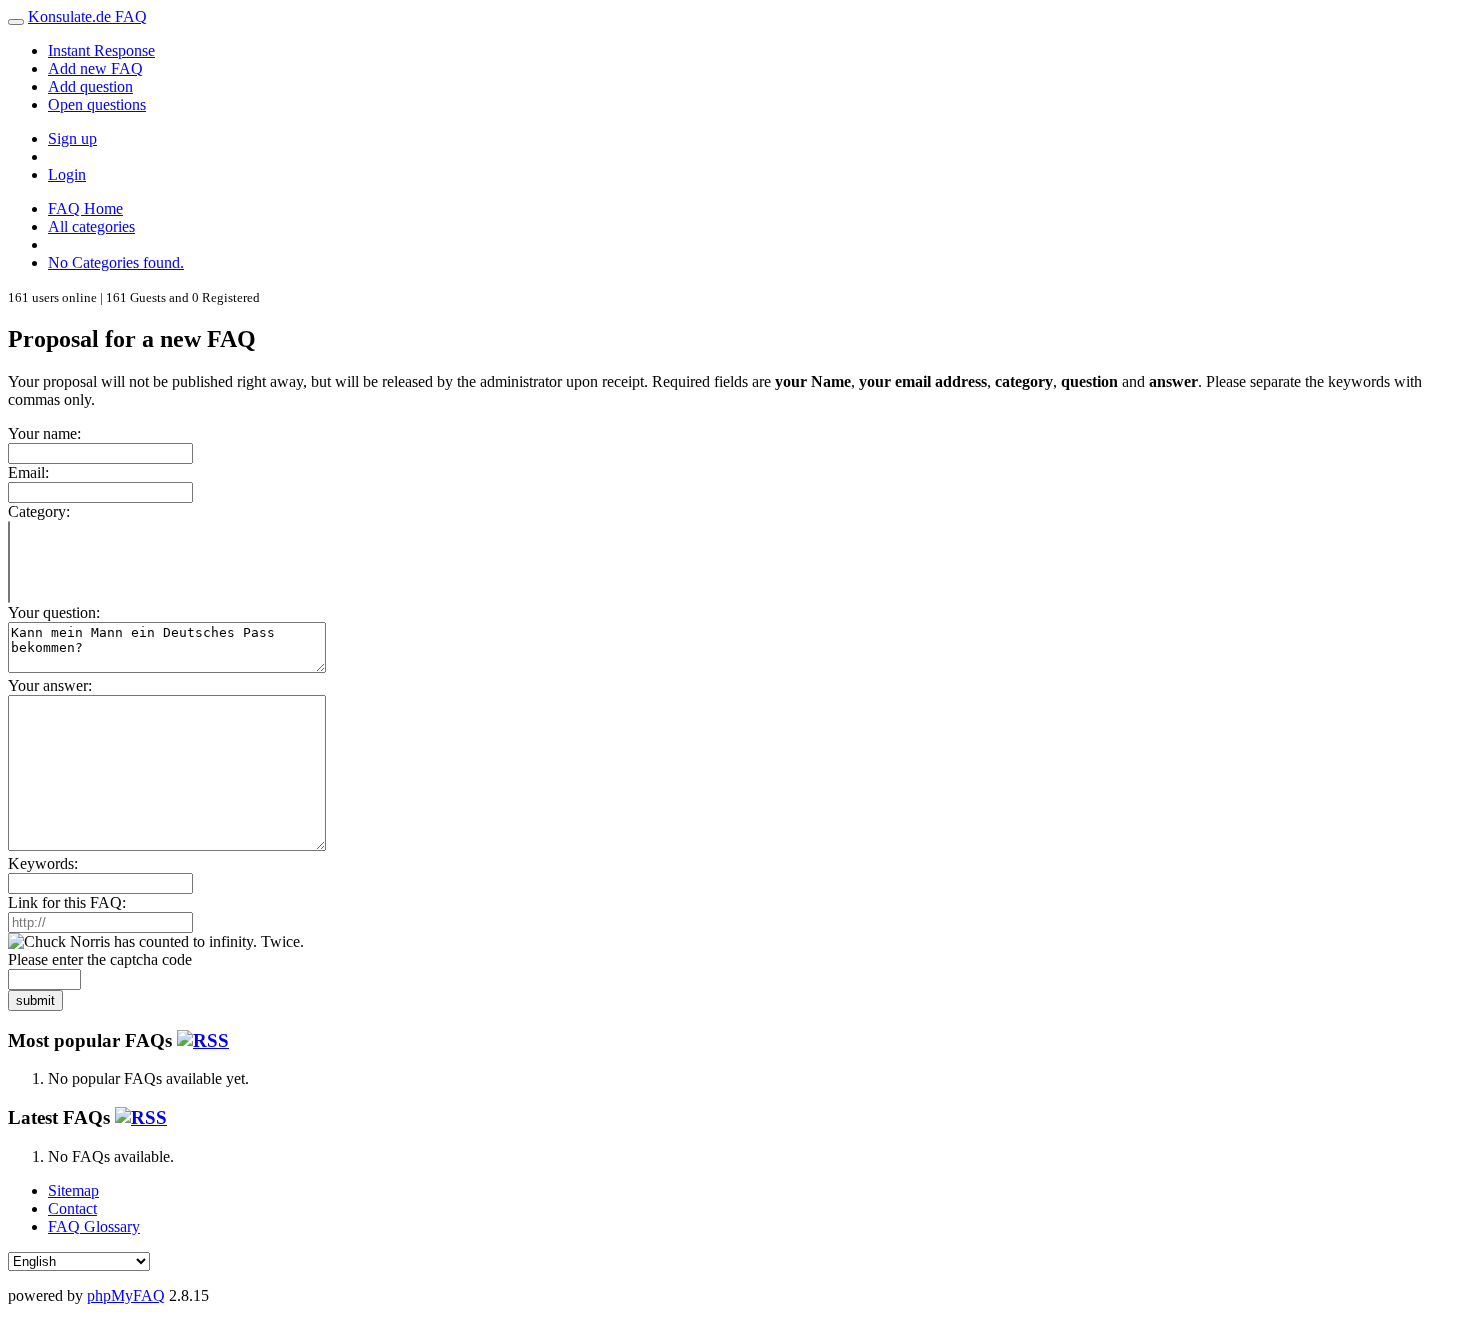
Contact (72, 1208)
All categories (91, 226)
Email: (28, 472)
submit (35, 1000)
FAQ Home (85, 208)
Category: (39, 511)
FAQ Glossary (94, 1226)
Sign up (72, 138)
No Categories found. (116, 262)
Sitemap (73, 1190)
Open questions (97, 104)
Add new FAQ (95, 68)
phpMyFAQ (126, 1295)
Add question (90, 86)
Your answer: (50, 685)
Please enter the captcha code (100, 959)
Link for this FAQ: (67, 902)
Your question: (54, 612)
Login (67, 174)
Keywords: (43, 863)
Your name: (44, 433)
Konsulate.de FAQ (87, 16)
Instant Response (101, 50)
